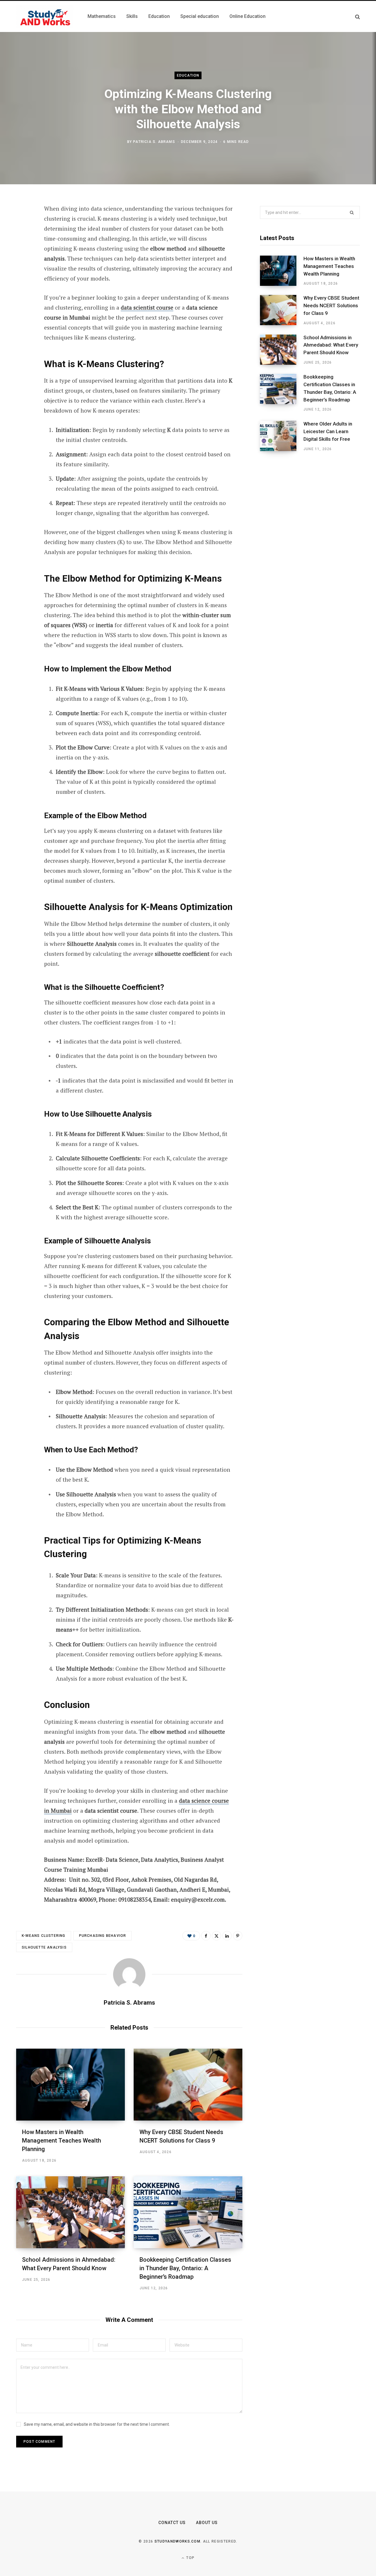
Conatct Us (172, 2523)
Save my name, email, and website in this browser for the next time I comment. (97, 2424)
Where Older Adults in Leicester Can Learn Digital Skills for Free (328, 431)
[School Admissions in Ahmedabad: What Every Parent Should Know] (70, 2212)
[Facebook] (22, 225)
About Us (207, 2523)
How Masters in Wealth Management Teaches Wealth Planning (62, 2141)
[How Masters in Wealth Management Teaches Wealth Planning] (70, 2085)
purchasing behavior (103, 1936)
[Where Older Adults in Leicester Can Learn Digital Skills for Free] (282, 436)
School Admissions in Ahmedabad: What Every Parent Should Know (331, 345)
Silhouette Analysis (44, 1947)
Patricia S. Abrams (154, 142)
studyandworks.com (177, 2541)
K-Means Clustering (44, 1936)
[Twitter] (22, 241)
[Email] (22, 288)
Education (188, 75)
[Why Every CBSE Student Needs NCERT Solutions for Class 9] (188, 2085)
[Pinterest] (22, 256)
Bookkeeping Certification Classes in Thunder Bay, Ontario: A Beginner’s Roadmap (185, 2268)
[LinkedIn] (22, 272)
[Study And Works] (45, 16)
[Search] (357, 17)
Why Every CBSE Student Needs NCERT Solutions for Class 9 (331, 305)
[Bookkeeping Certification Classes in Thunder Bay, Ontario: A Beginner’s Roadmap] (188, 2212)
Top (190, 2558)
